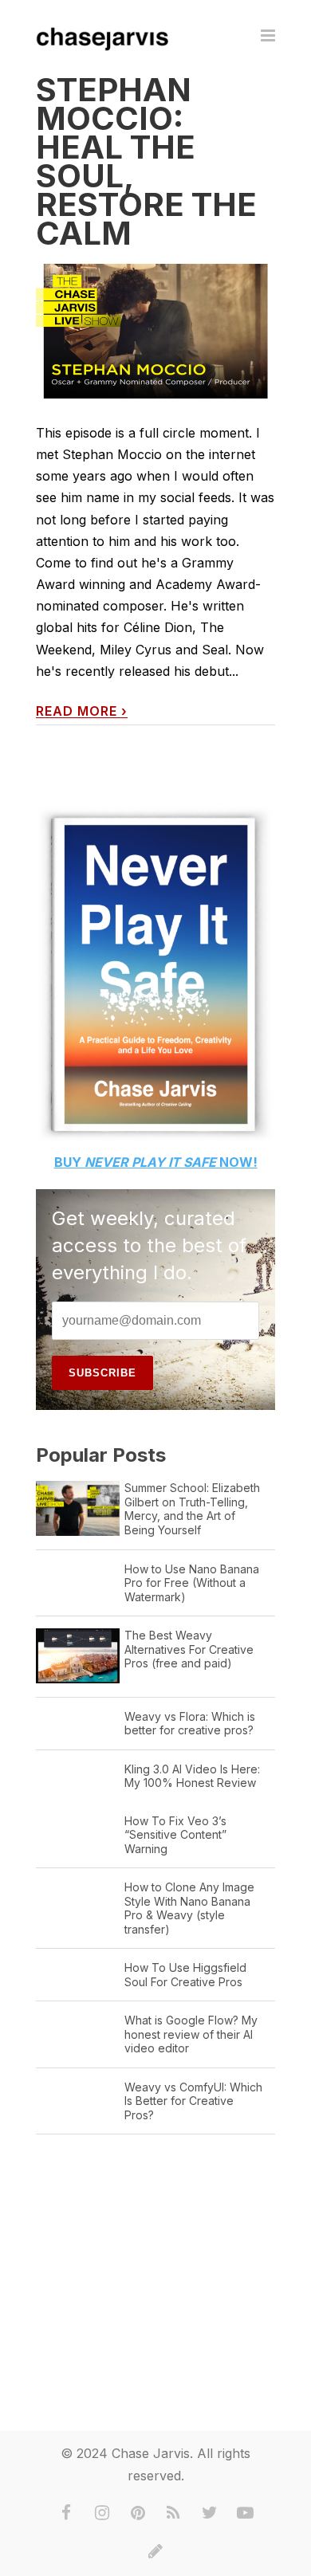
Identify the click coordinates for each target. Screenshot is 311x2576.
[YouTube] (246, 2513)
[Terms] (155, 2551)
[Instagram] (102, 2513)
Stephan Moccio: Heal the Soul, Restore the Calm (146, 161)
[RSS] (174, 2513)
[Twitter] (210, 2513)
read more (82, 711)
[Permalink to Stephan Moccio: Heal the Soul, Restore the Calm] (155, 331)
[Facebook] (66, 2513)
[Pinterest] (138, 2513)
